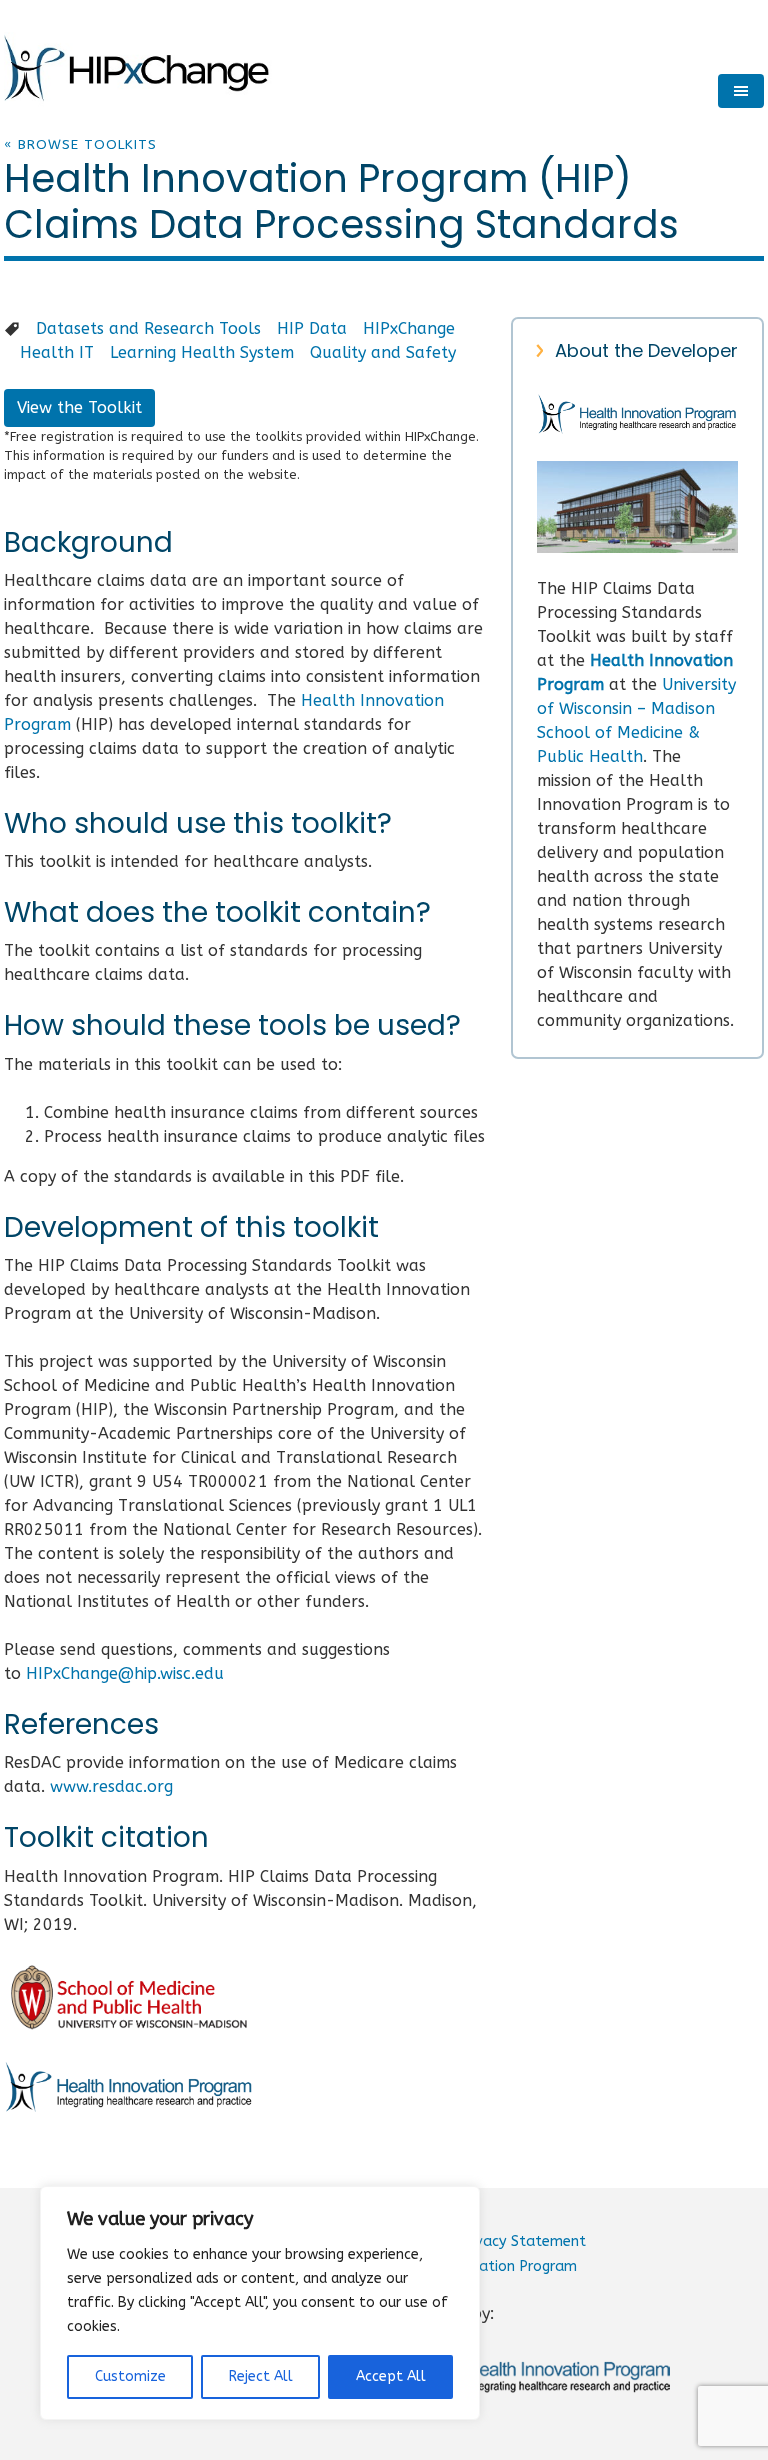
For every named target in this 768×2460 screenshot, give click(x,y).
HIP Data (312, 328)
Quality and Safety (383, 352)
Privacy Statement (522, 2241)
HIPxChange (409, 328)
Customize (130, 2376)
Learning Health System (202, 352)
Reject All (261, 2376)
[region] (260, 2303)
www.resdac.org (111, 1786)
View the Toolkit (79, 407)
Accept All (391, 2376)
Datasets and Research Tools (148, 328)
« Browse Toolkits (80, 144)
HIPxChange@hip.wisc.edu (125, 1673)
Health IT (57, 352)
